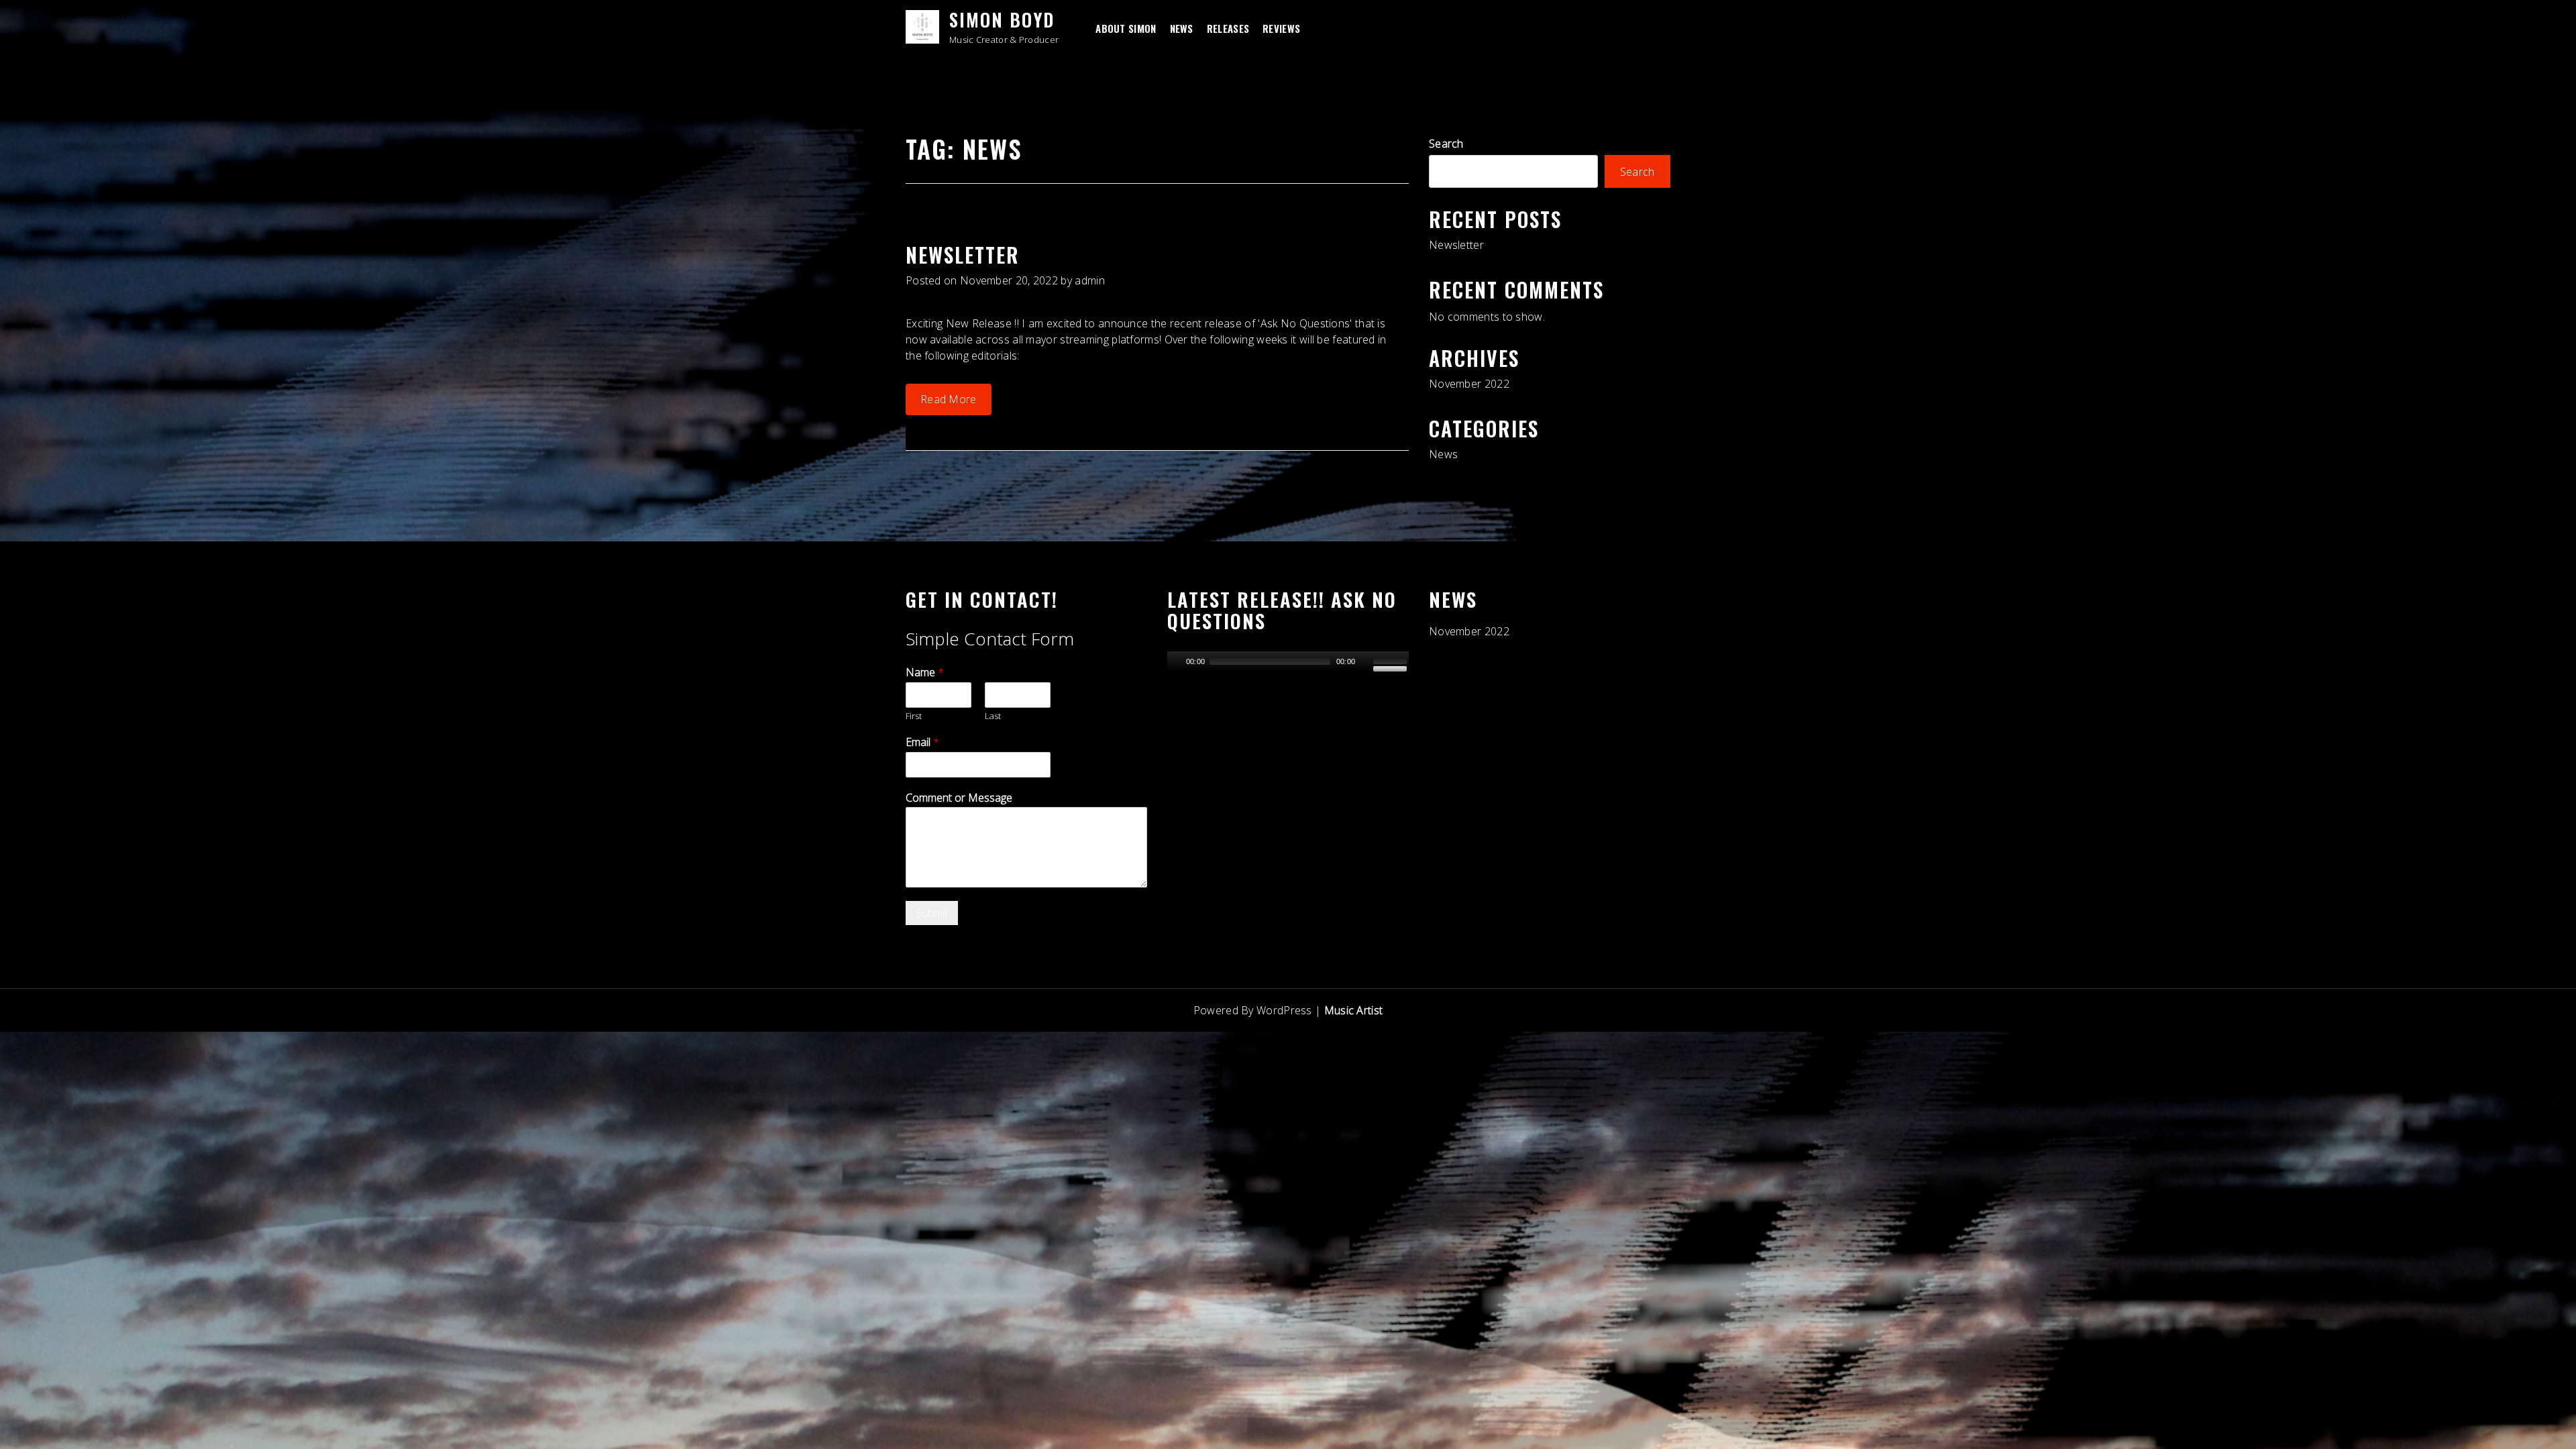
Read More (949, 399)
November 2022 (1469, 384)
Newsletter (963, 255)
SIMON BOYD (1002, 19)
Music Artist (1354, 1010)
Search (1446, 144)
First (914, 716)
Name (925, 673)
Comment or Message (959, 798)
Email (922, 742)
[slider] (1391, 660)
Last (993, 716)
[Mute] (1365, 661)
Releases (1228, 28)
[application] (1288, 658)
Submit (932, 913)
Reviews (1281, 28)
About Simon (1126, 28)
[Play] (1176, 661)
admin (1090, 280)
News (1182, 28)
